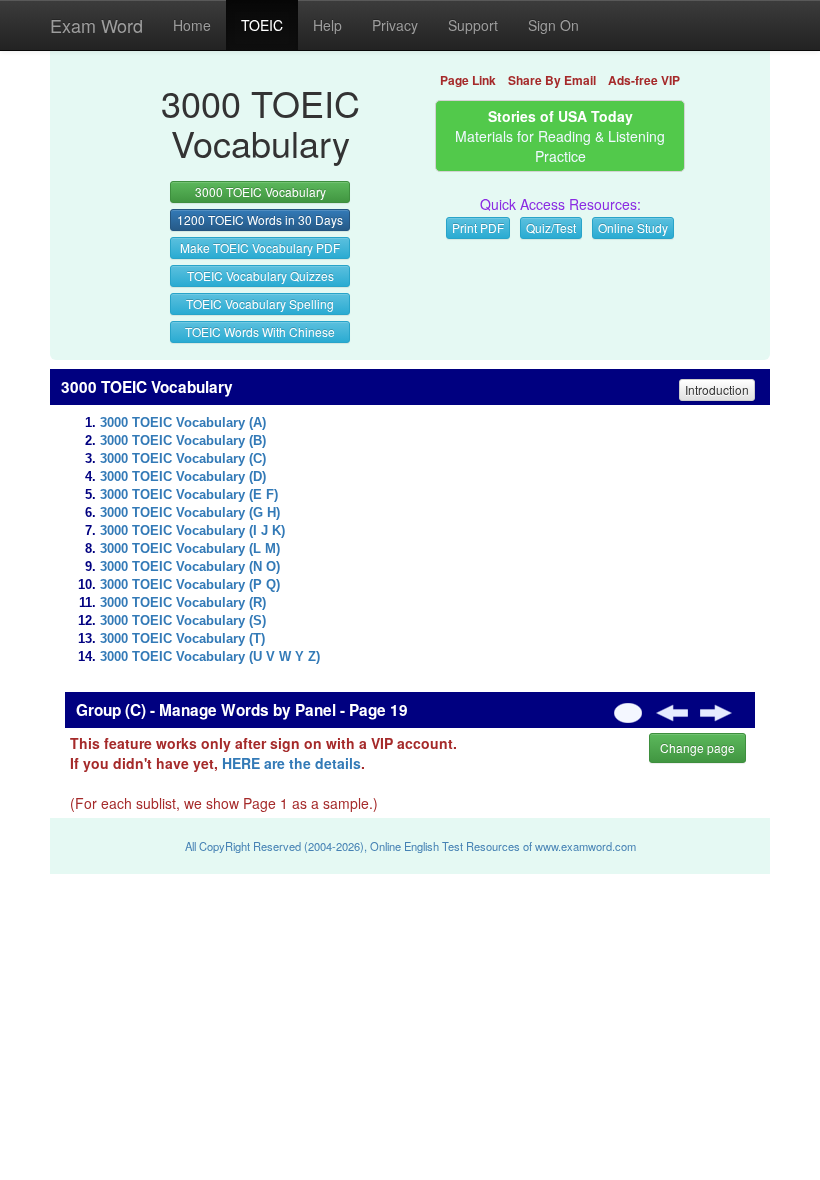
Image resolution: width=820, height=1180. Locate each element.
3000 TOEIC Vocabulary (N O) (190, 567)
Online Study (633, 227)
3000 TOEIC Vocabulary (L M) (190, 549)
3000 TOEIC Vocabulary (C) (183, 459)
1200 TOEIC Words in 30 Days (260, 219)
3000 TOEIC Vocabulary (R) (183, 603)
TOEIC (262, 25)
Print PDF (478, 227)
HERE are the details (291, 763)
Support (473, 25)
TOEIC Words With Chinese (260, 331)
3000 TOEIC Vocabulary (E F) (189, 495)
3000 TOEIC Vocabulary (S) (183, 621)
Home (192, 25)
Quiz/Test (551, 227)
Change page (697, 747)
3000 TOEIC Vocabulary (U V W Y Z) (210, 657)
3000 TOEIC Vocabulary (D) (183, 477)
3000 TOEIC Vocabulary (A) (183, 423)
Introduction (717, 389)
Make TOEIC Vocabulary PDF (260, 247)
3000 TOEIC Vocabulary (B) (183, 441)
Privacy (395, 25)
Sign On (553, 25)
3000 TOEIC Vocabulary (260, 191)
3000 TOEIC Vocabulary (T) (182, 639)
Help (327, 25)
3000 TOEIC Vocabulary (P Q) (190, 585)
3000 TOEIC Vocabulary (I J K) (192, 531)
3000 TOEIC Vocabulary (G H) (190, 513)
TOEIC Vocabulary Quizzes (260, 275)
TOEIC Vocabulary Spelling (260, 303)
